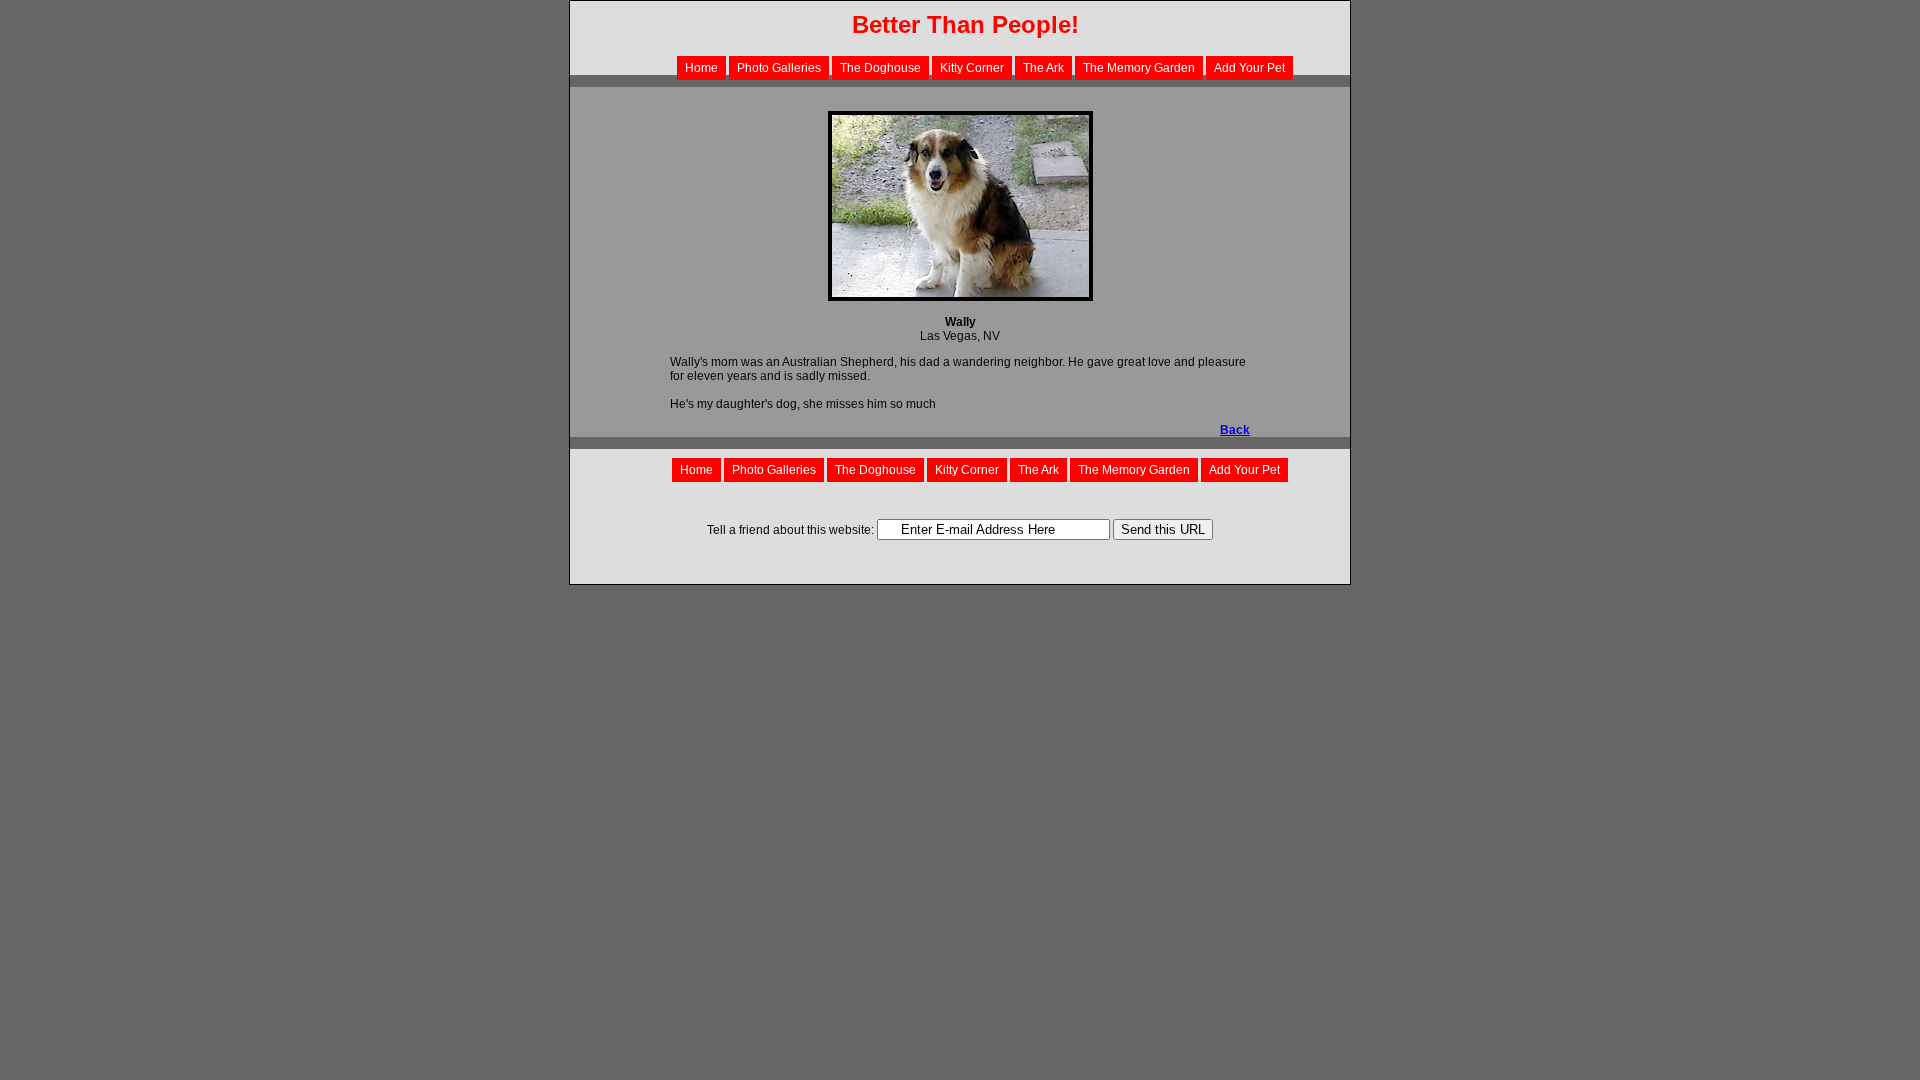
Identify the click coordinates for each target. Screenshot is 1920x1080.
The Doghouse (880, 68)
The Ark (1043, 68)
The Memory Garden (1139, 68)
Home (701, 68)
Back (1235, 430)
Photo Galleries (779, 68)
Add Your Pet (1249, 68)
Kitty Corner (972, 68)
